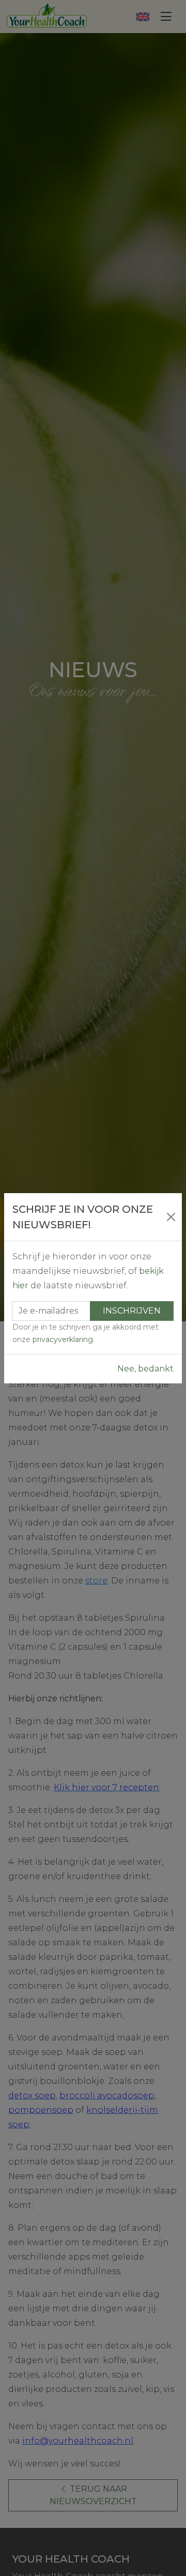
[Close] (171, 1217)
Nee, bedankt (145, 1369)
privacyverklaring (63, 1339)
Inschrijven (132, 1311)
